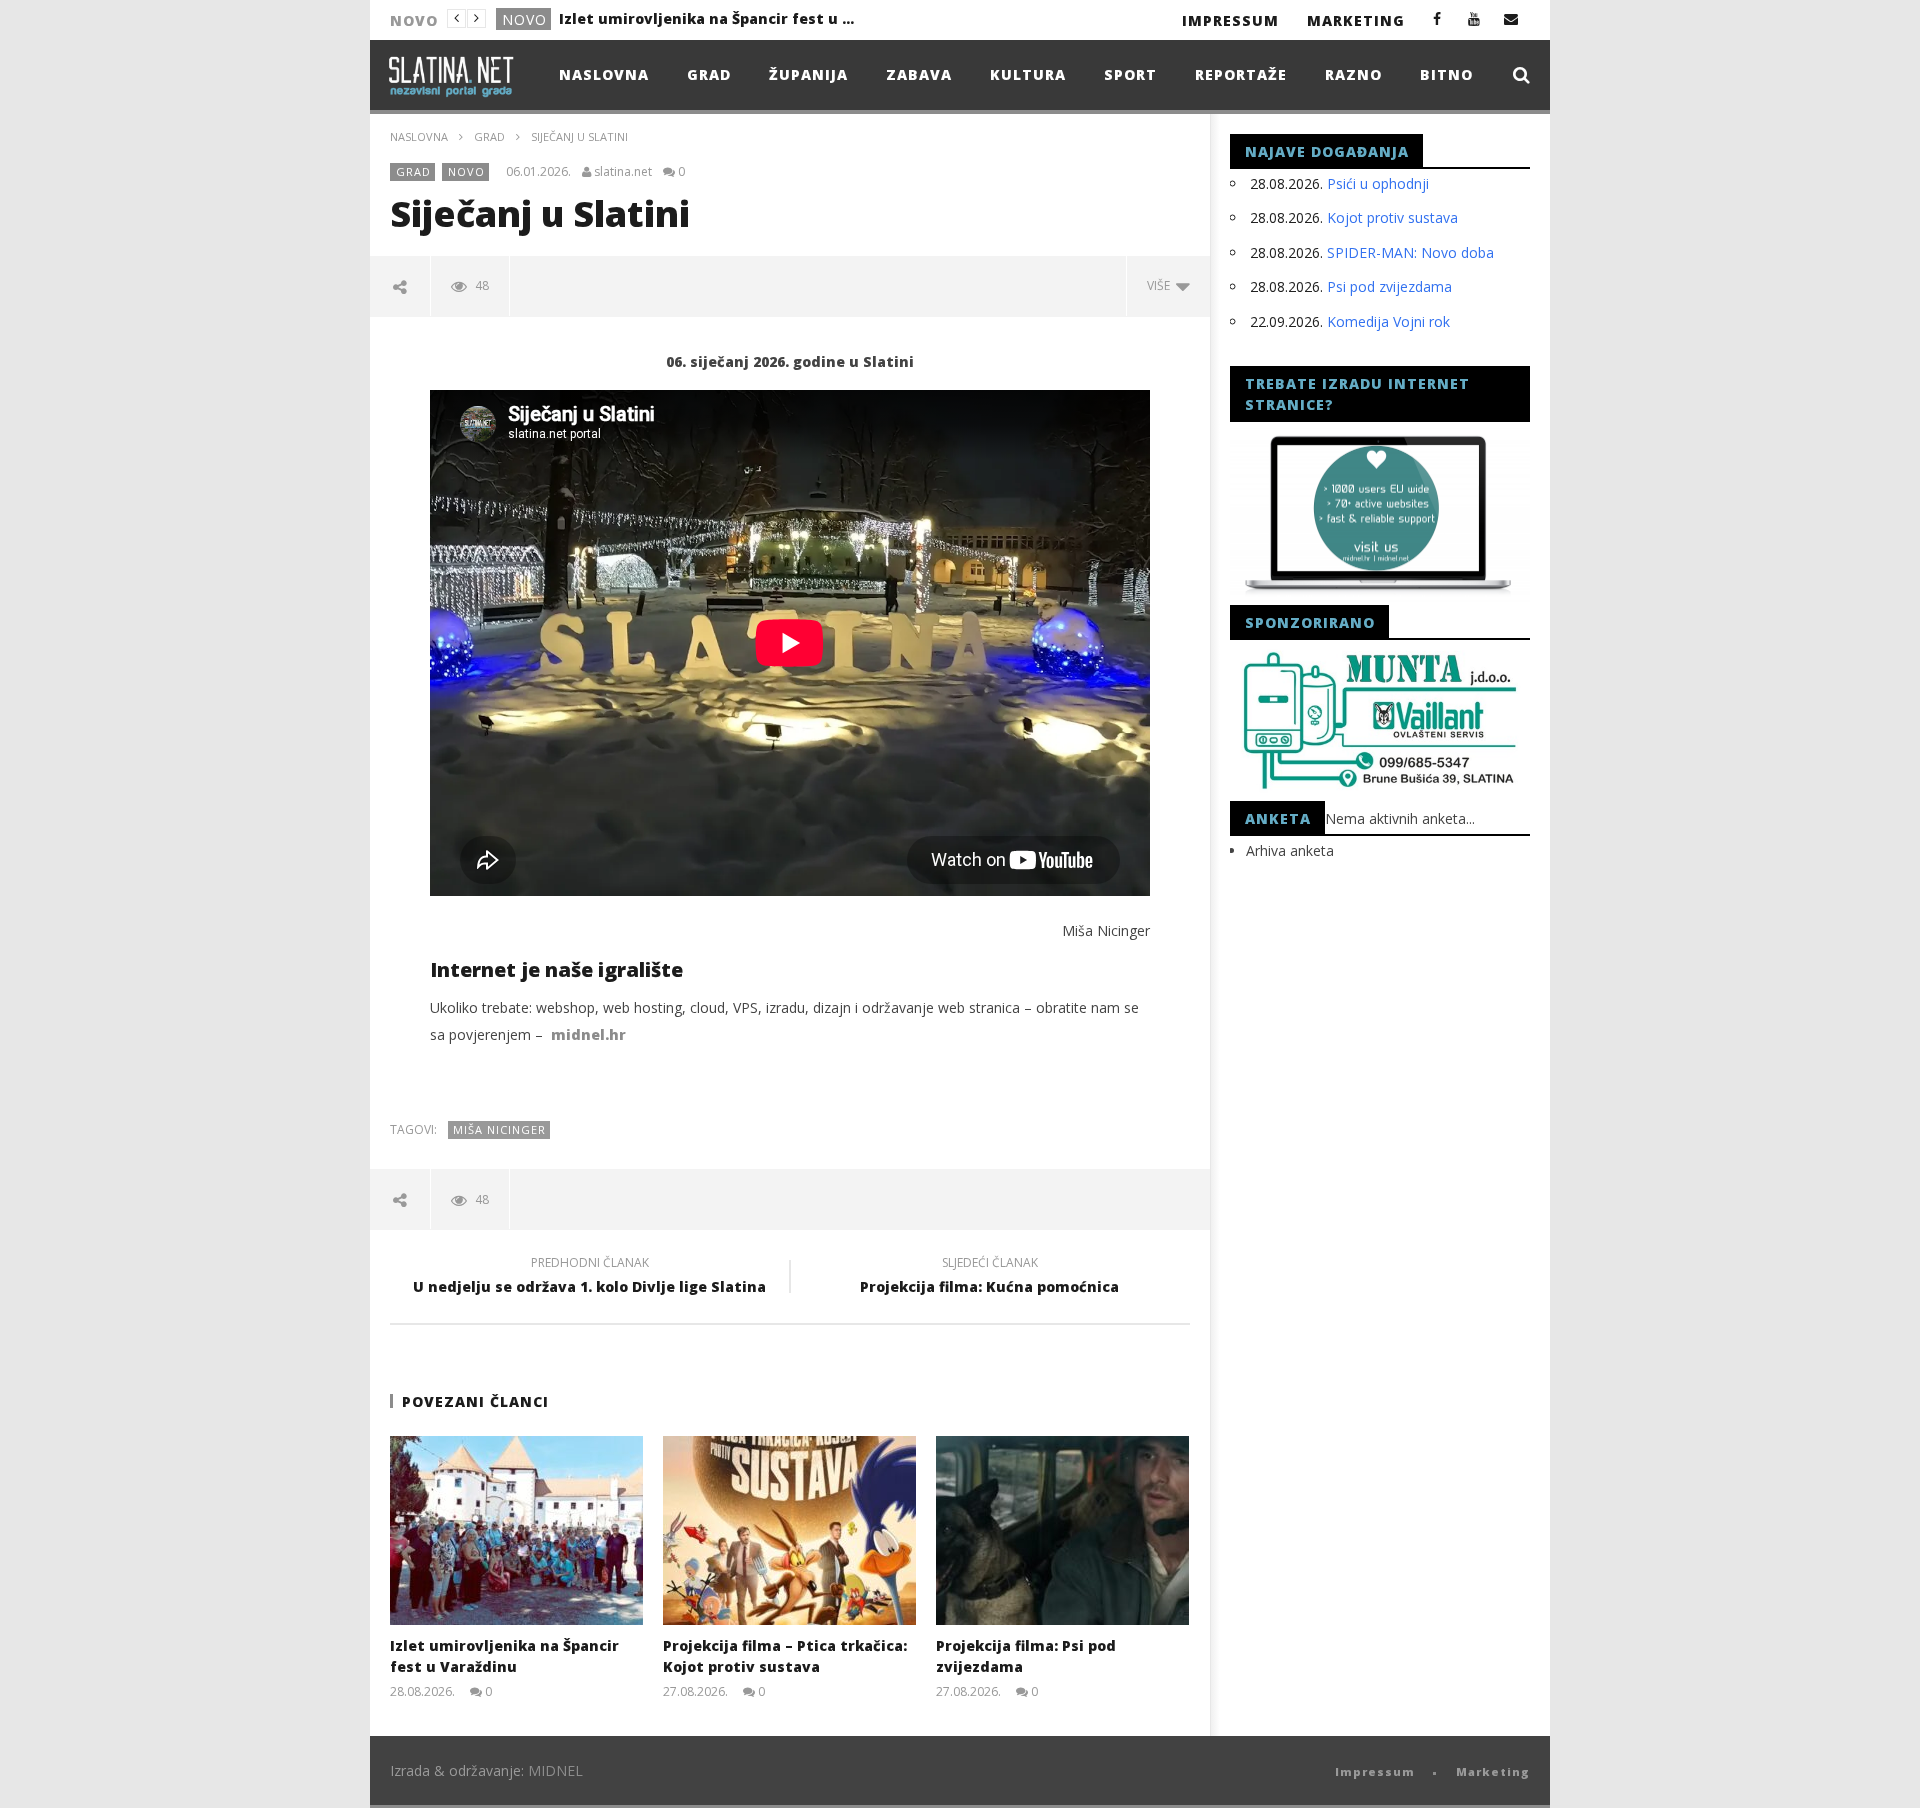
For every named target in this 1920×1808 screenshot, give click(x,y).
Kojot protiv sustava (1392, 217)
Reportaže (1241, 74)
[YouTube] (1474, 18)
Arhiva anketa (1290, 850)
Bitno (1446, 74)
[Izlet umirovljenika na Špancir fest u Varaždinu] (516, 1530)
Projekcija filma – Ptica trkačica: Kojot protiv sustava (709, 18)
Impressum (1230, 20)
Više (1161, 285)
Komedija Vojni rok (1388, 321)
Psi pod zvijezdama (1389, 286)
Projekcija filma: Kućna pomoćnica (989, 1278)
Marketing (1356, 20)
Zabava (919, 74)
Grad (709, 74)
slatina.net (623, 172)
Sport (1130, 74)
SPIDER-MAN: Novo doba (1410, 252)
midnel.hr (588, 1034)
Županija (808, 74)
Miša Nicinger (499, 1129)
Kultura (1028, 74)
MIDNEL (555, 1770)
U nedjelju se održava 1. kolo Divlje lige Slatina (589, 1278)
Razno (1353, 74)
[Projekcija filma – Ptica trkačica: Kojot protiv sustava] (789, 1530)
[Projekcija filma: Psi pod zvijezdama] (1062, 1530)
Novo (524, 19)
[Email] (1511, 18)
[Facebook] (1437, 18)
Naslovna (604, 74)
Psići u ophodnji (1378, 183)
